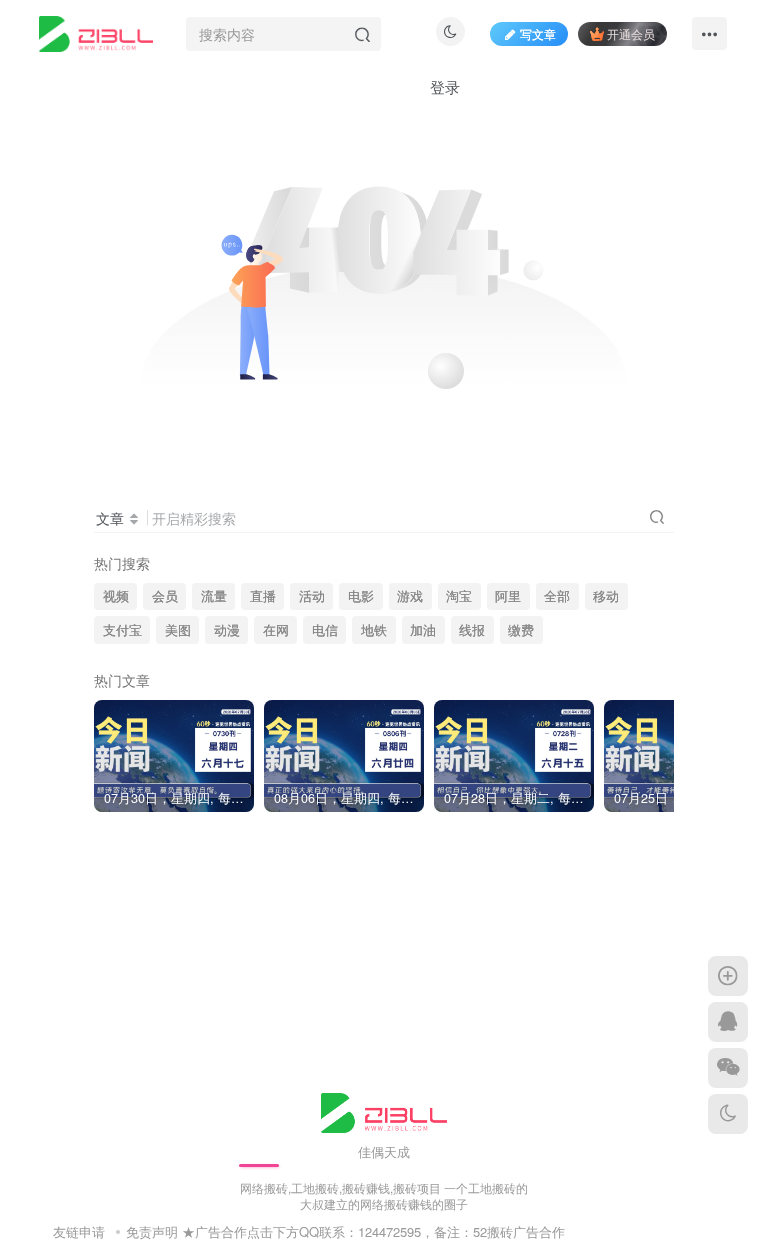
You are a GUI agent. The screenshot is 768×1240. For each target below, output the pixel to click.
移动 (606, 596)
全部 (557, 596)
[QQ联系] (728, 1022)
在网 (276, 630)
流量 (214, 596)
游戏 (410, 596)
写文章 (538, 33)
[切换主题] (728, 1114)
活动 (312, 596)
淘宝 (459, 596)
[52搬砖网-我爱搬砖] (384, 1110)
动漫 (227, 630)
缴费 (521, 630)
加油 (423, 630)
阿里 (508, 596)
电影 (361, 596)
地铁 (374, 630)
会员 (165, 596)
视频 (116, 596)
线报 (472, 630)
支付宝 (122, 630)
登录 (445, 86)
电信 (325, 630)
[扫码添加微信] (728, 1068)
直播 (263, 596)
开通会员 (631, 33)
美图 (178, 630)
